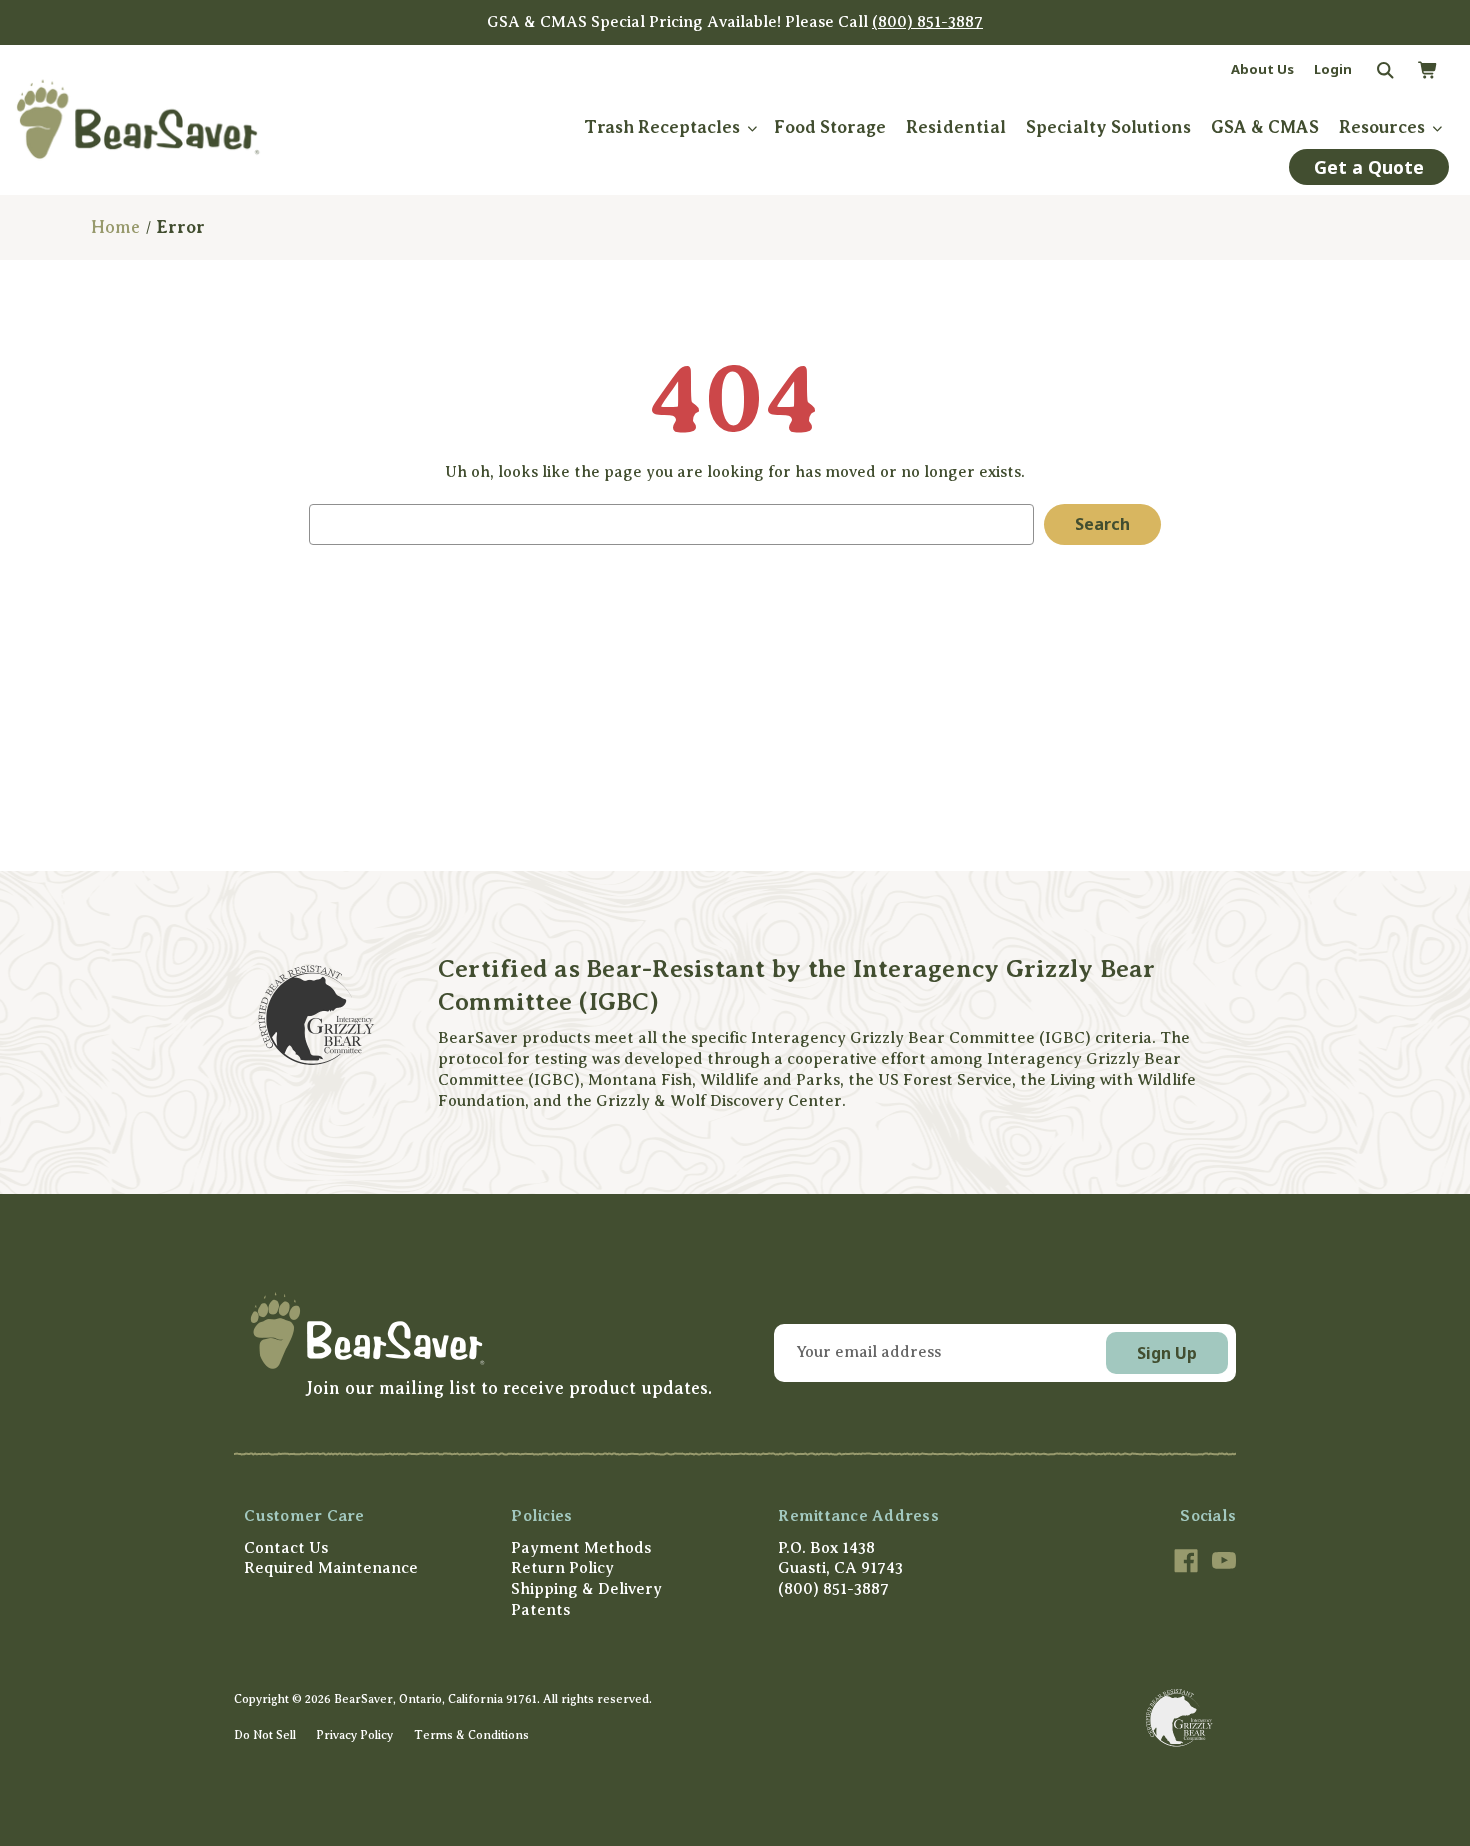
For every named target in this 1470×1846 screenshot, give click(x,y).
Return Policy (562, 1568)
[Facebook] (1186, 1561)
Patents (540, 1610)
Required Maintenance (331, 1568)
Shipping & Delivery (586, 1589)
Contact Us (286, 1548)
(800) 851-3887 (927, 22)
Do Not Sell (265, 1735)
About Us (1262, 69)
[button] (478, 1330)
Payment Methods (581, 1548)
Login (1333, 69)
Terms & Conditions (471, 1735)
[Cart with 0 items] (1427, 71)
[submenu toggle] (752, 127)
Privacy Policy (354, 1735)
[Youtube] (1224, 1561)
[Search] (1383, 71)
